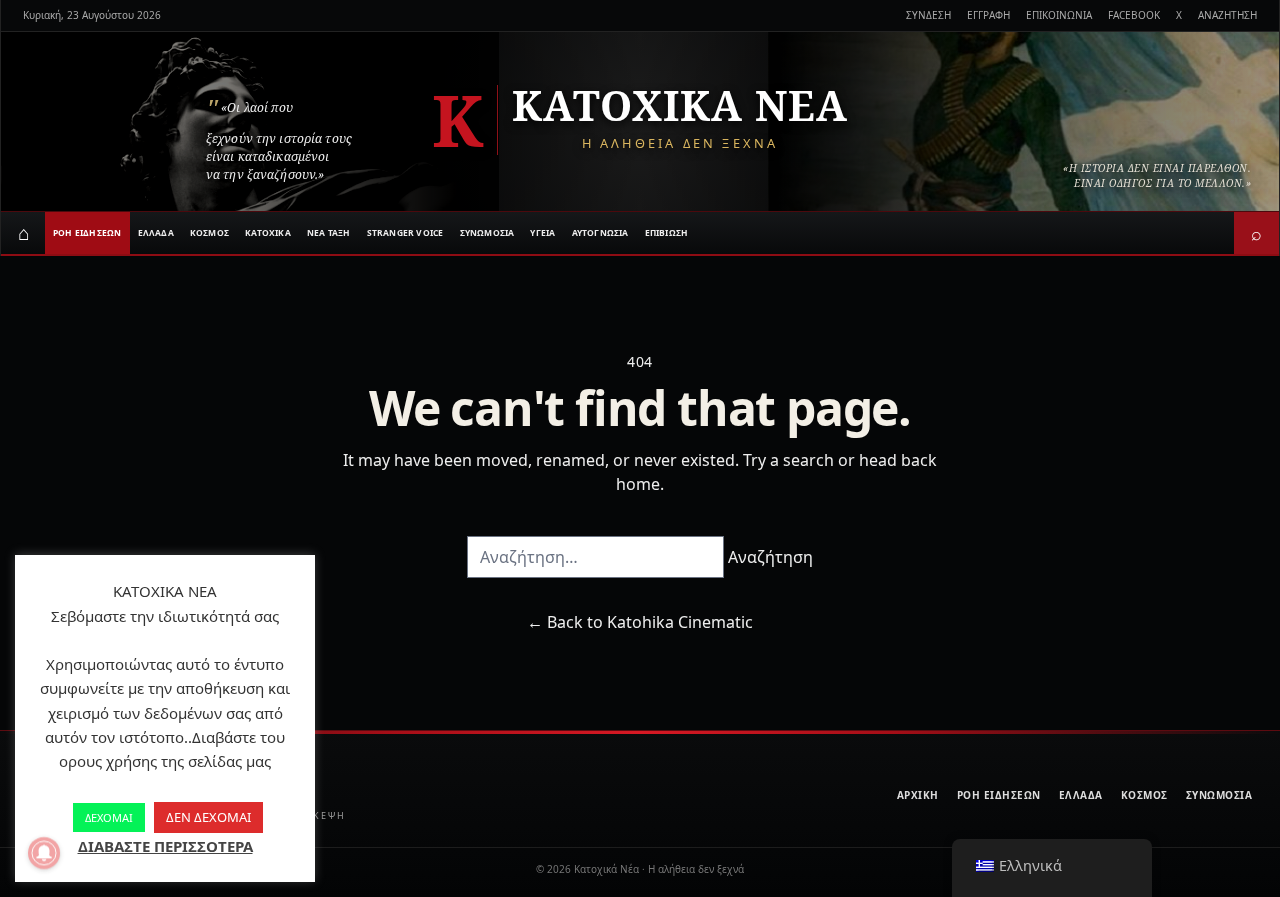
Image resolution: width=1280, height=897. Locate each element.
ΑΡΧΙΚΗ (918, 795)
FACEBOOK (1134, 15)
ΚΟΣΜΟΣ (209, 232)
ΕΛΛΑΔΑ (156, 232)
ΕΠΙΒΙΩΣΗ (667, 232)
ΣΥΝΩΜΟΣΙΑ (487, 232)
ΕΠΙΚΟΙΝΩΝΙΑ (1059, 15)
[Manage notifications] (44, 853)
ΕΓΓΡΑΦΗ (988, 15)
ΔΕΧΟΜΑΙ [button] (109, 817)
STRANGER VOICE (405, 232)
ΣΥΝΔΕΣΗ (928, 15)
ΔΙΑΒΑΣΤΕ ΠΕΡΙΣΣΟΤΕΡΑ (165, 846)
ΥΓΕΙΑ (542, 232)
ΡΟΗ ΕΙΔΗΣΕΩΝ (87, 232)
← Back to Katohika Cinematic (640, 622)
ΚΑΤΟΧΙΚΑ (268, 232)
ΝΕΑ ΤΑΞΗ (329, 232)
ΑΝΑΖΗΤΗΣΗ (1227, 15)
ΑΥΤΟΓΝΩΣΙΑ (600, 232)
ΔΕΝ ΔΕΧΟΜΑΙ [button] (208, 817)
